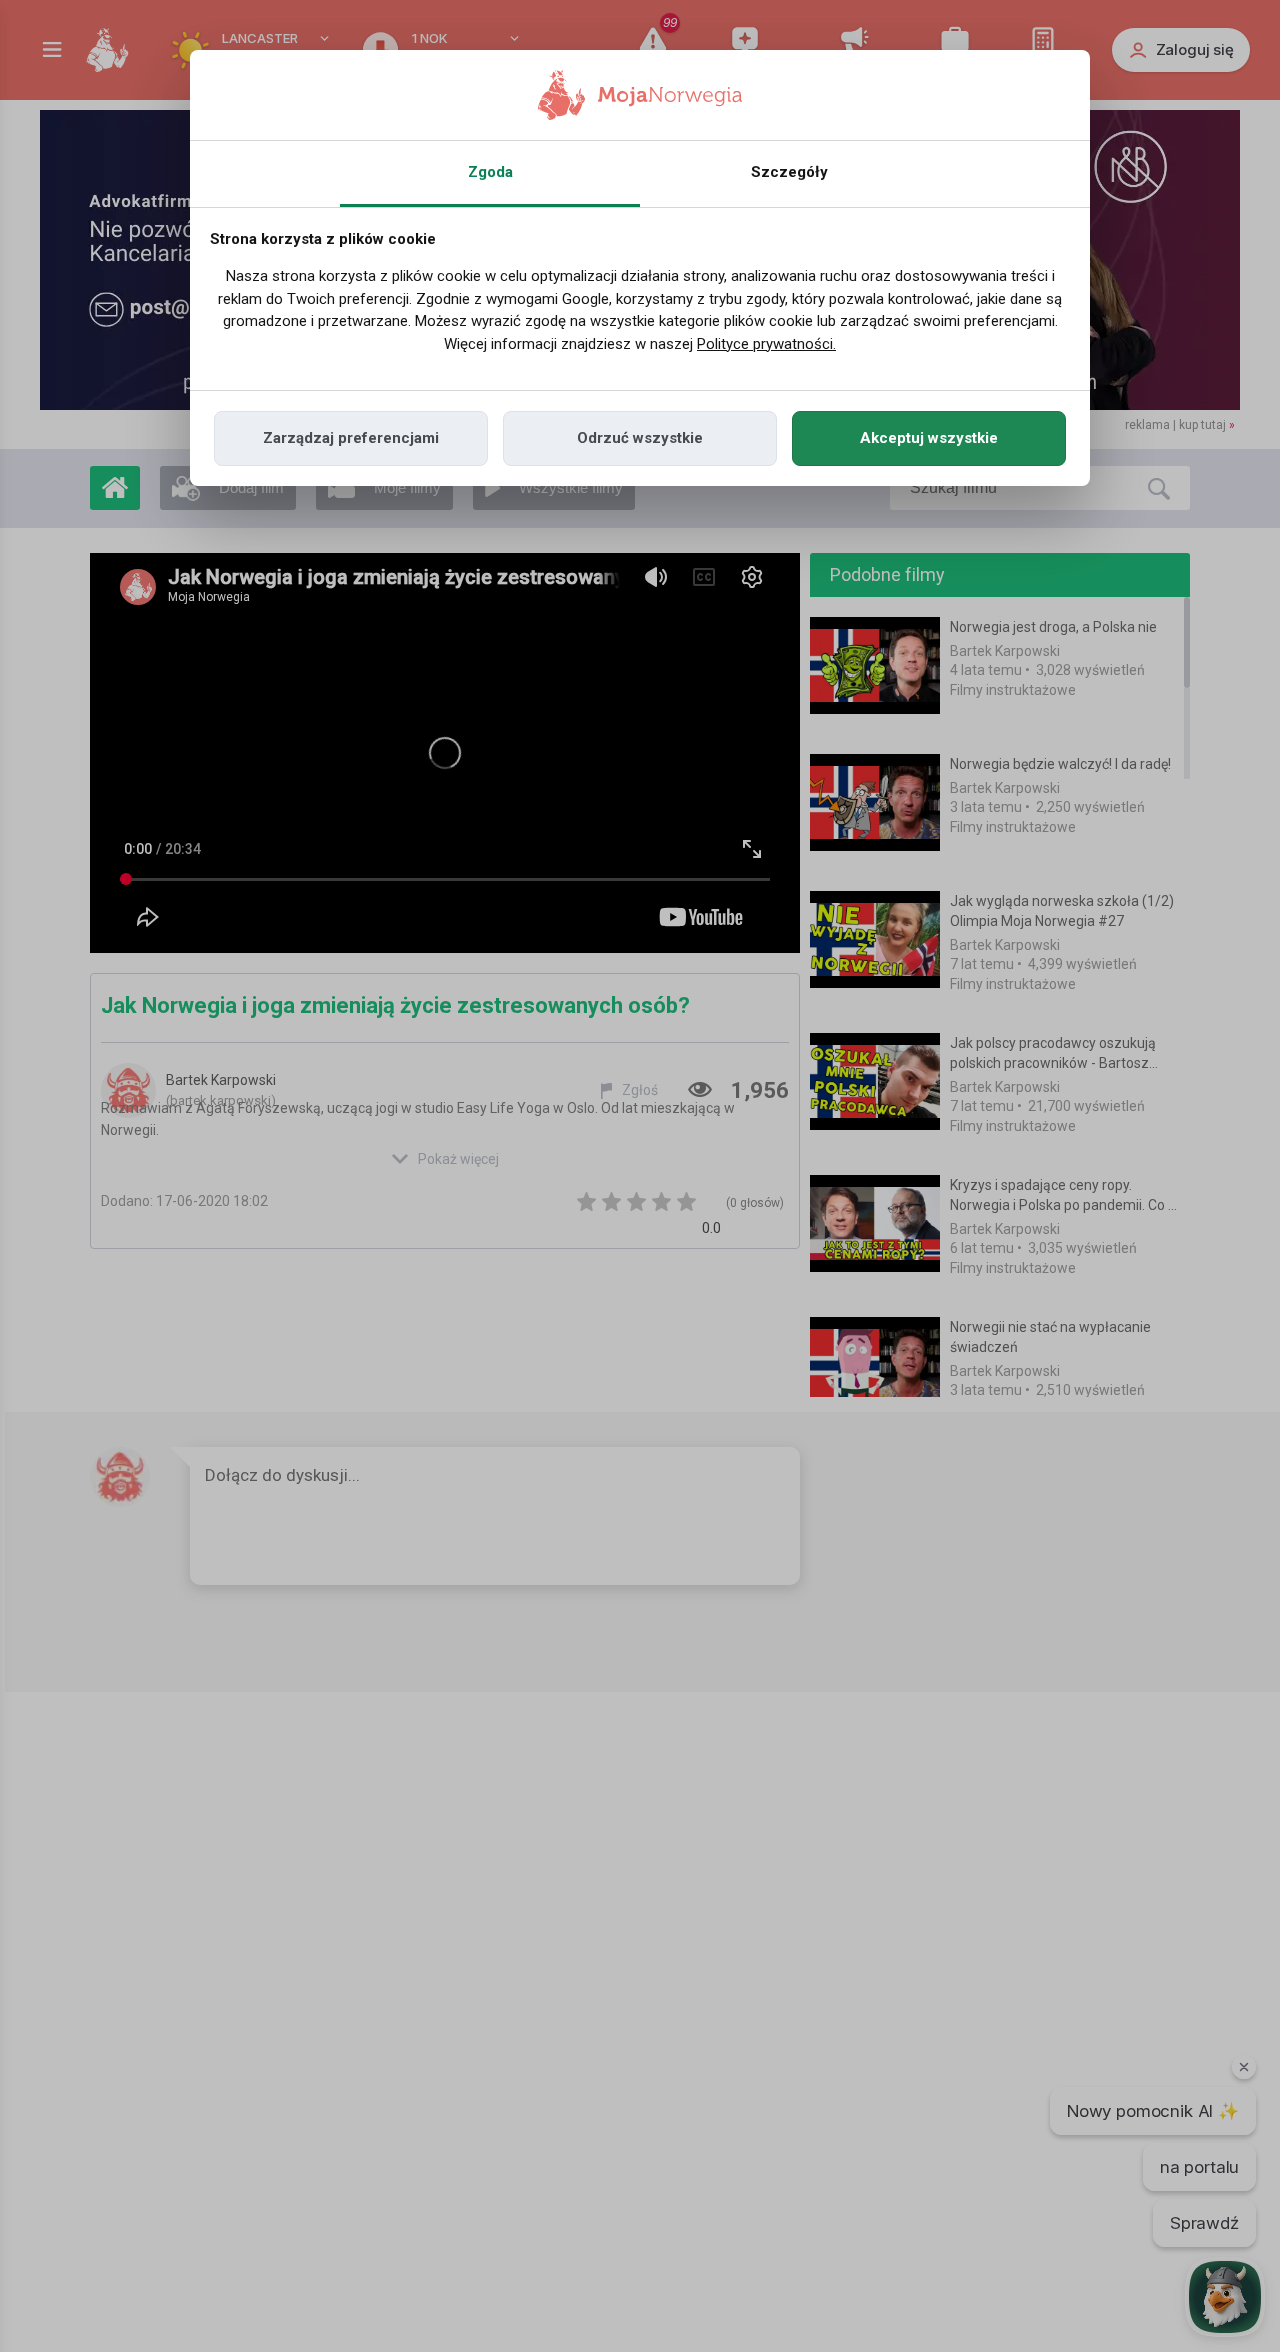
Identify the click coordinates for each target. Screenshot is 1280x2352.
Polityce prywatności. (766, 344)
